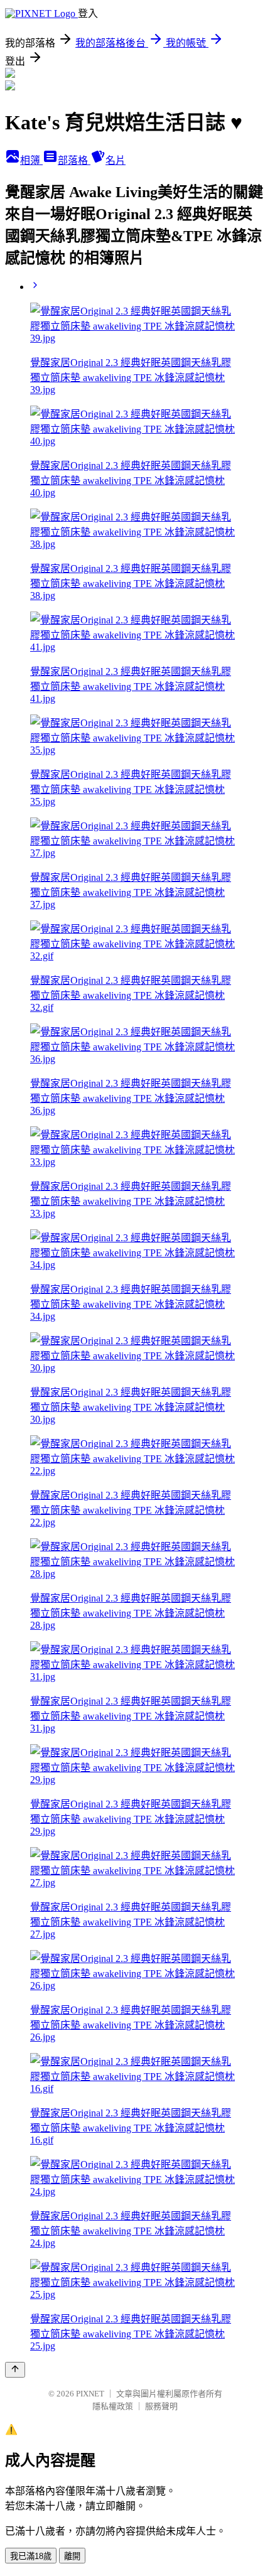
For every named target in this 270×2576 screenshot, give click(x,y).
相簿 (31, 160)
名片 (116, 160)
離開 (72, 2556)
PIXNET (90, 2394)
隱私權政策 (113, 2406)
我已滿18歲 (31, 2556)
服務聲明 (161, 2406)
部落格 (74, 160)
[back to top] (15, 2370)
